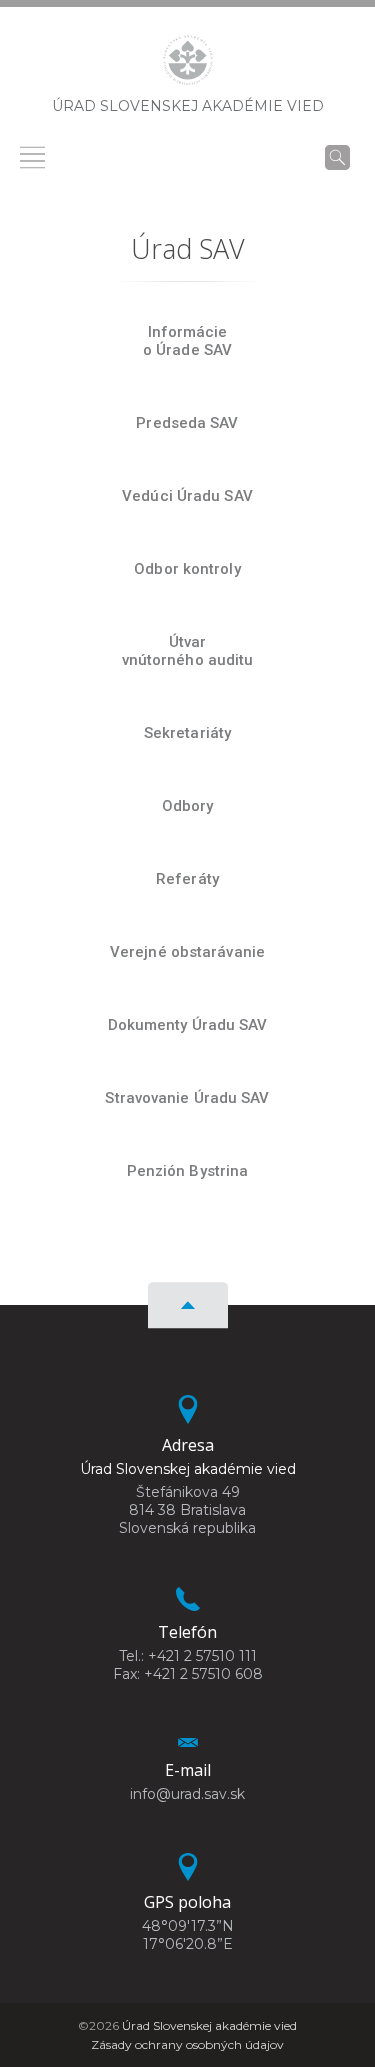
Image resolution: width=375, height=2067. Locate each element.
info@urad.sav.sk (187, 1794)
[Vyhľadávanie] (337, 157)
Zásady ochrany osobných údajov (187, 2044)
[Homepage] (188, 66)
